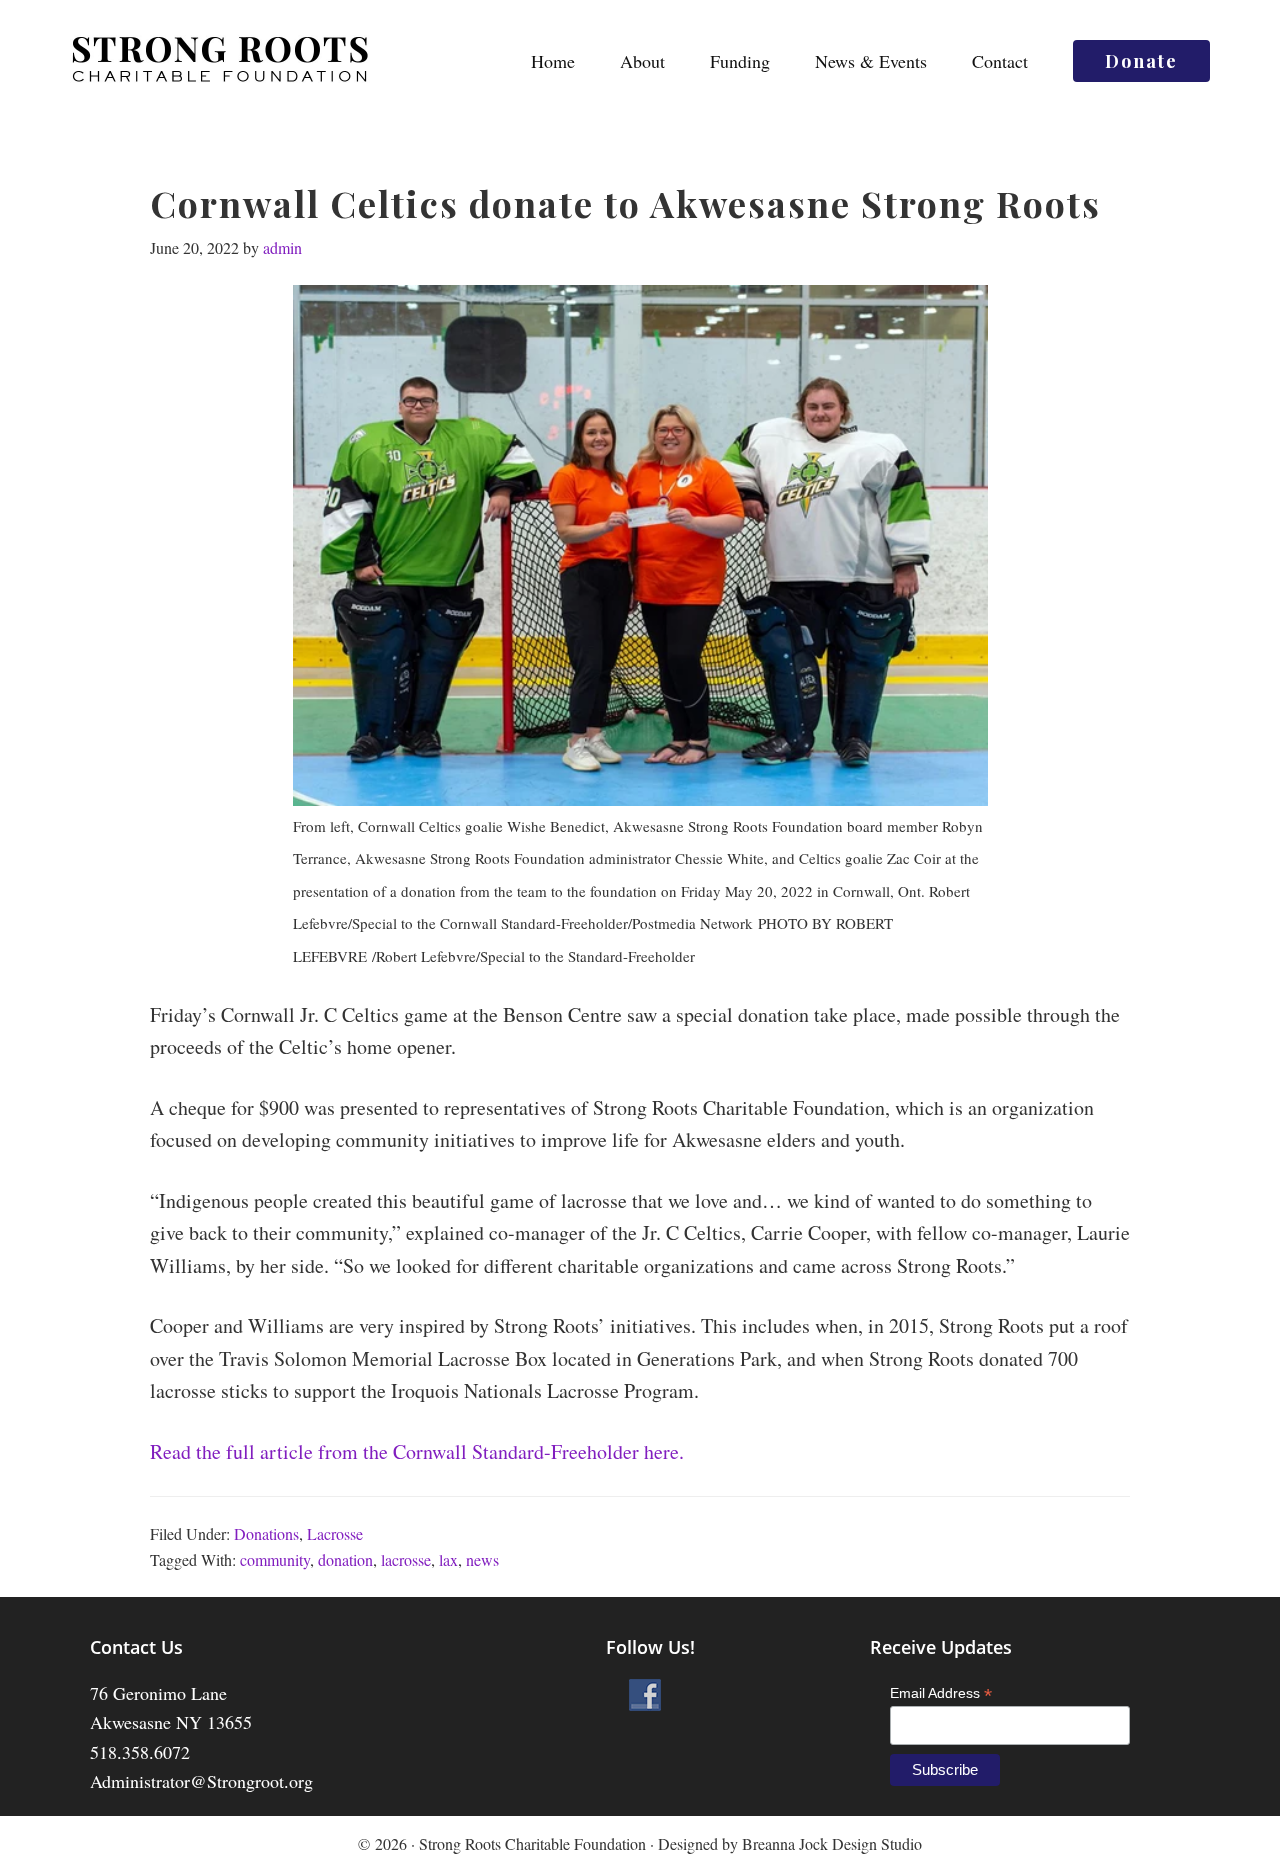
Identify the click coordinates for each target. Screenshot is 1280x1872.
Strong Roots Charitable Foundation (220, 60)
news (482, 1559)
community (275, 1559)
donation (345, 1559)
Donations (266, 1533)
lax (448, 1559)
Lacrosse (335, 1533)
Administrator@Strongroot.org (201, 1781)
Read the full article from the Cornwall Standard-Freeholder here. (417, 1451)
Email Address (941, 1693)
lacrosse (406, 1559)
